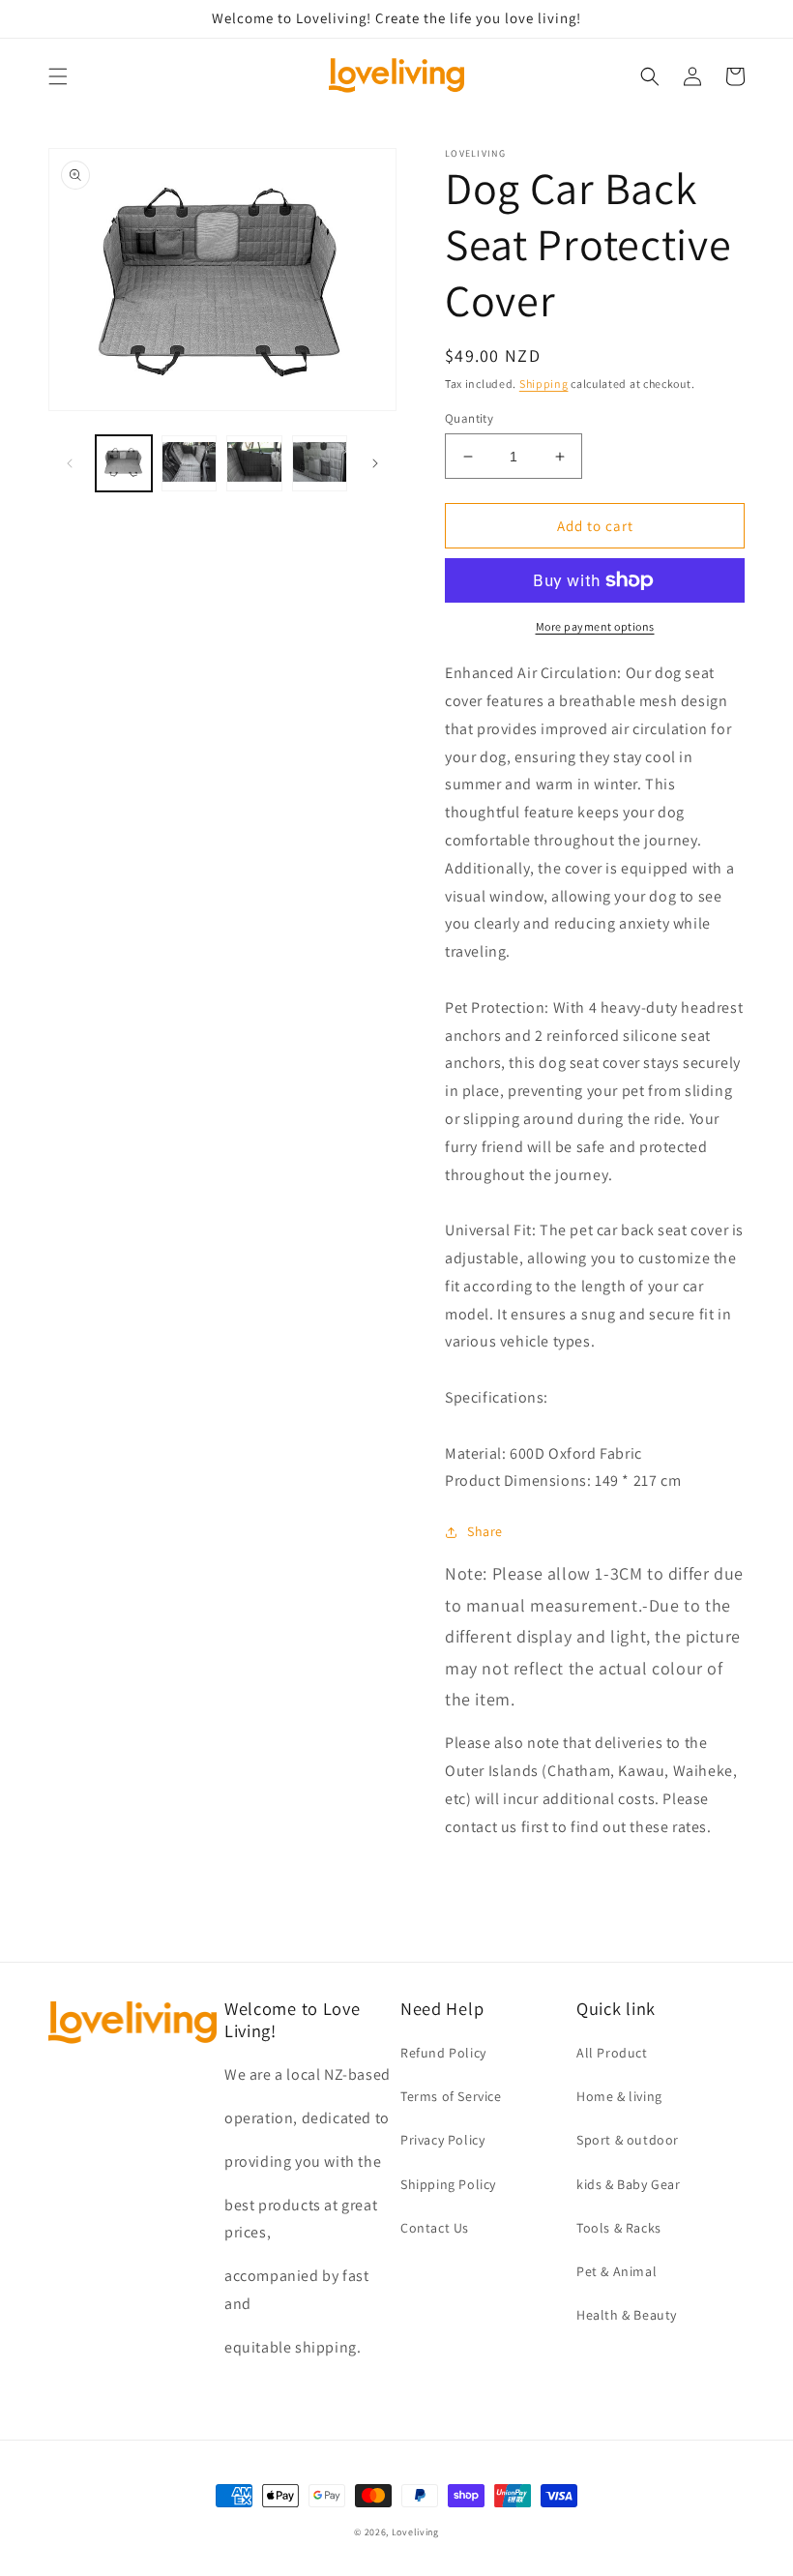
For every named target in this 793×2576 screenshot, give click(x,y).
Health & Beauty (627, 2315)
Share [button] (485, 1531)
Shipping (544, 384)
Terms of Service (451, 2096)
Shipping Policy (448, 2184)
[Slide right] (375, 463)
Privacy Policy (442, 2140)
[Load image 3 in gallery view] (254, 463)
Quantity (469, 418)
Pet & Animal (617, 2271)
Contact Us (435, 2228)
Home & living (619, 2096)
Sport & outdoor (628, 2140)
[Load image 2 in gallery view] (190, 463)
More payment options (595, 626)
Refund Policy (443, 2053)
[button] (58, 76)
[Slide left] (70, 463)
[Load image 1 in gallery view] (124, 463)
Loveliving (415, 2532)
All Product (612, 2053)
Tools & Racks (619, 2228)
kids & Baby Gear (629, 2184)
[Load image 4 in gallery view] (320, 463)
